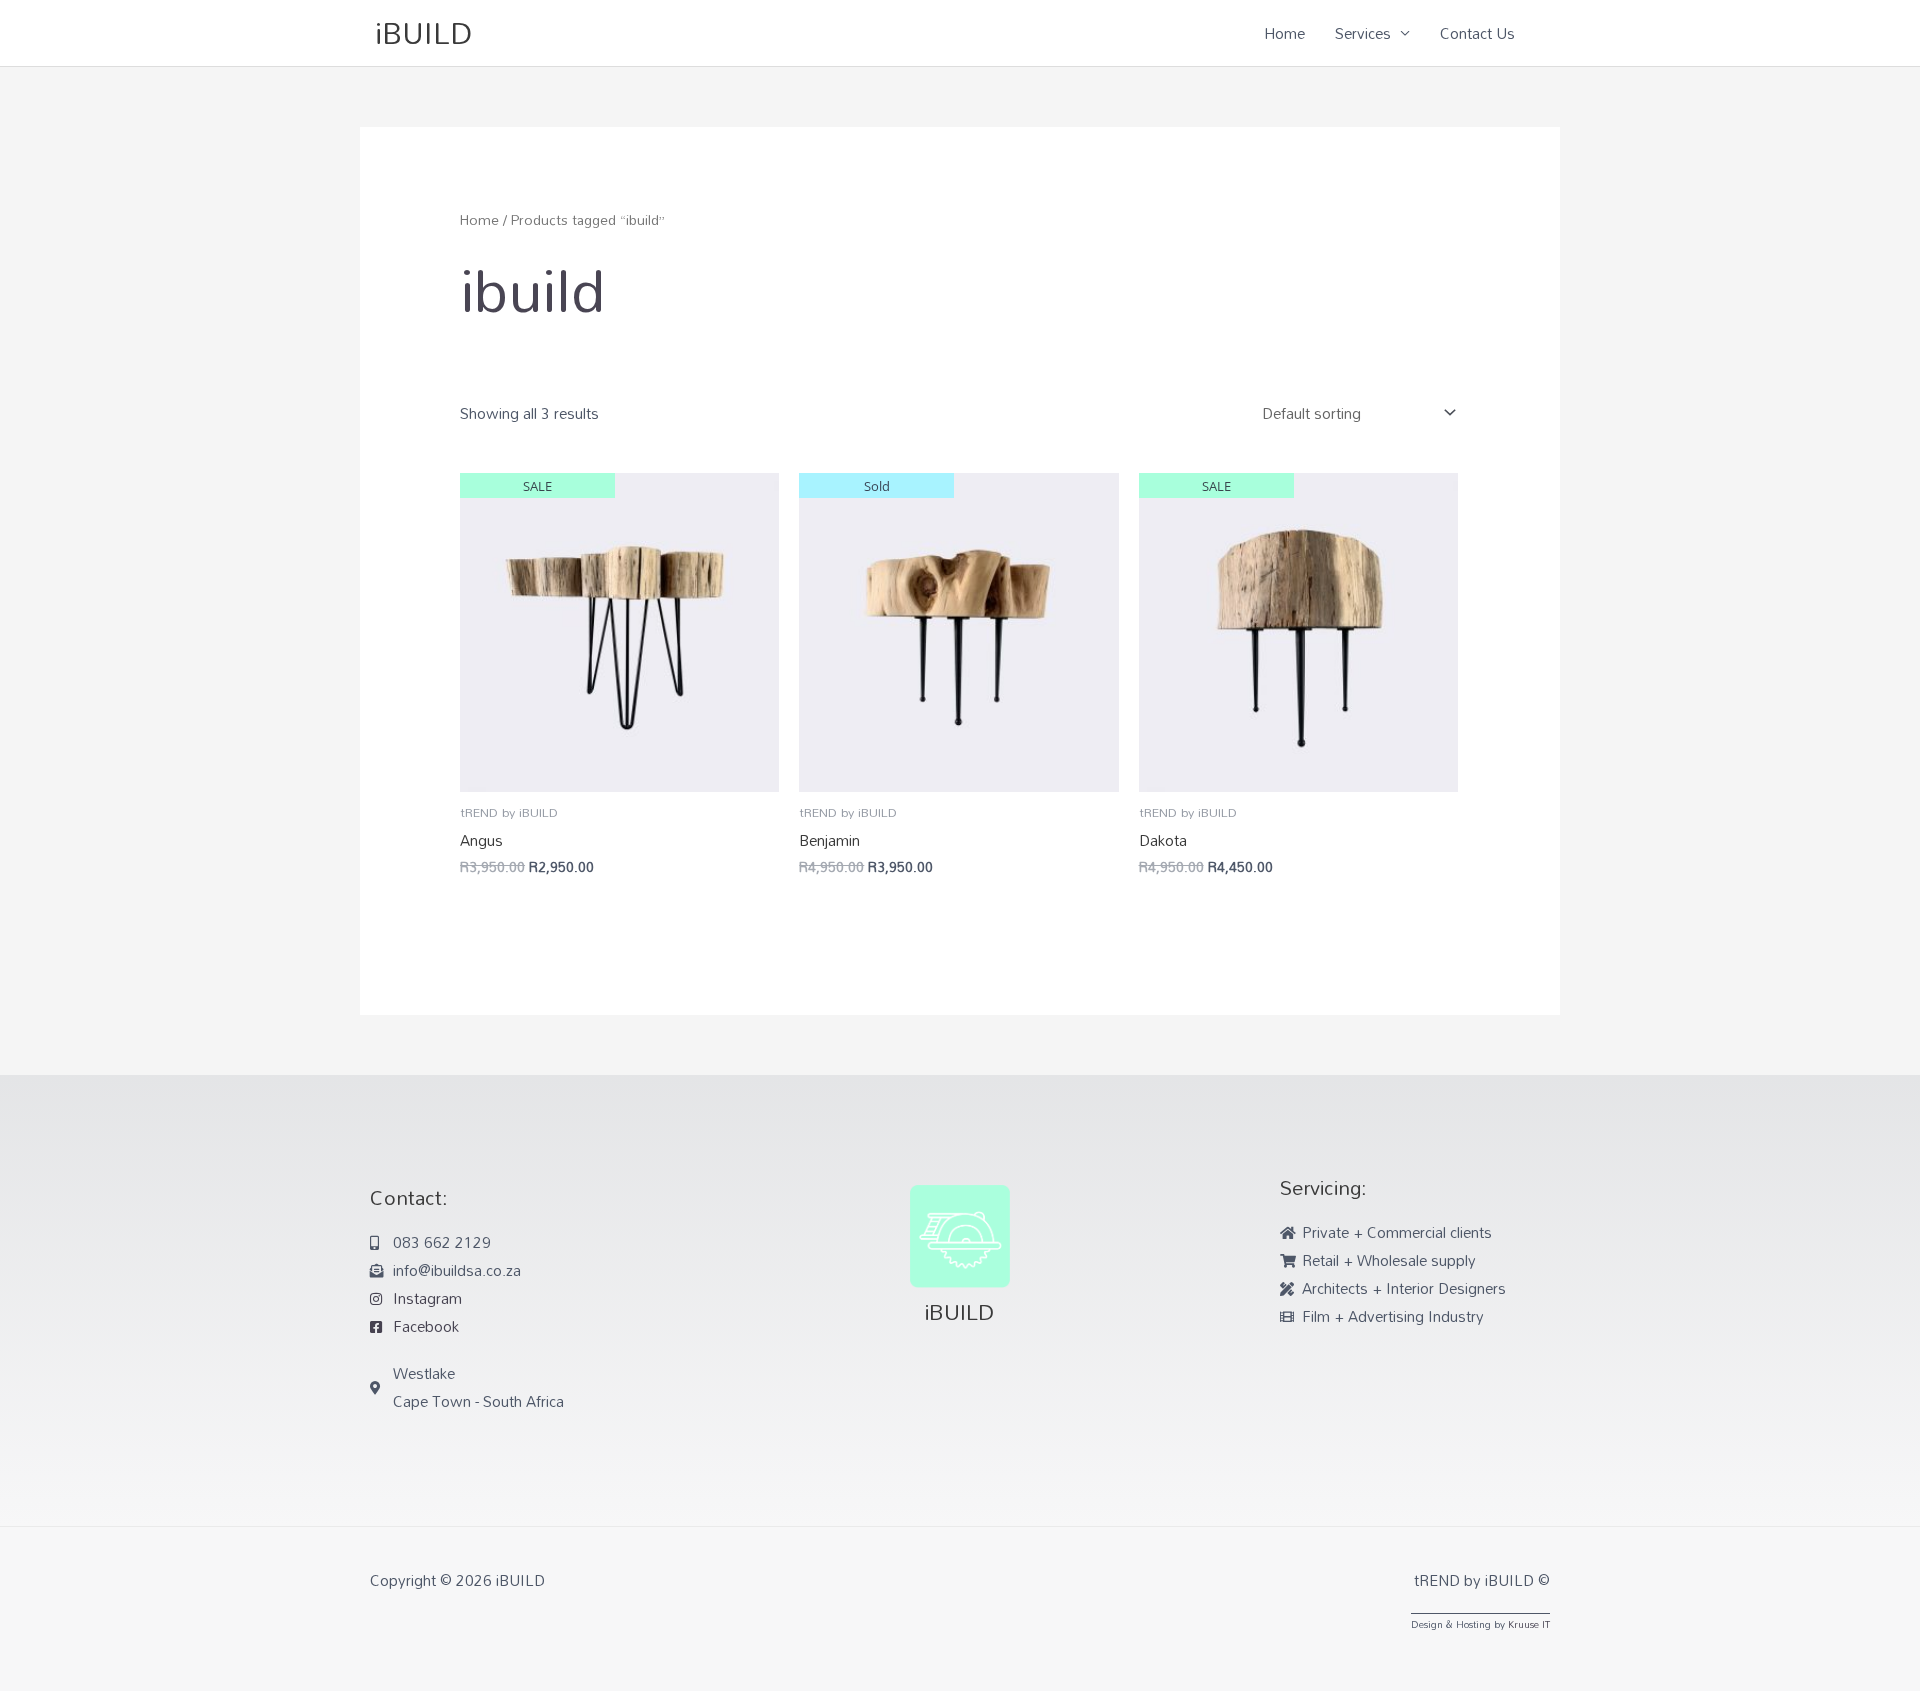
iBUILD (423, 32)
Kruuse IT (1529, 1624)
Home (1284, 33)
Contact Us (1477, 33)
